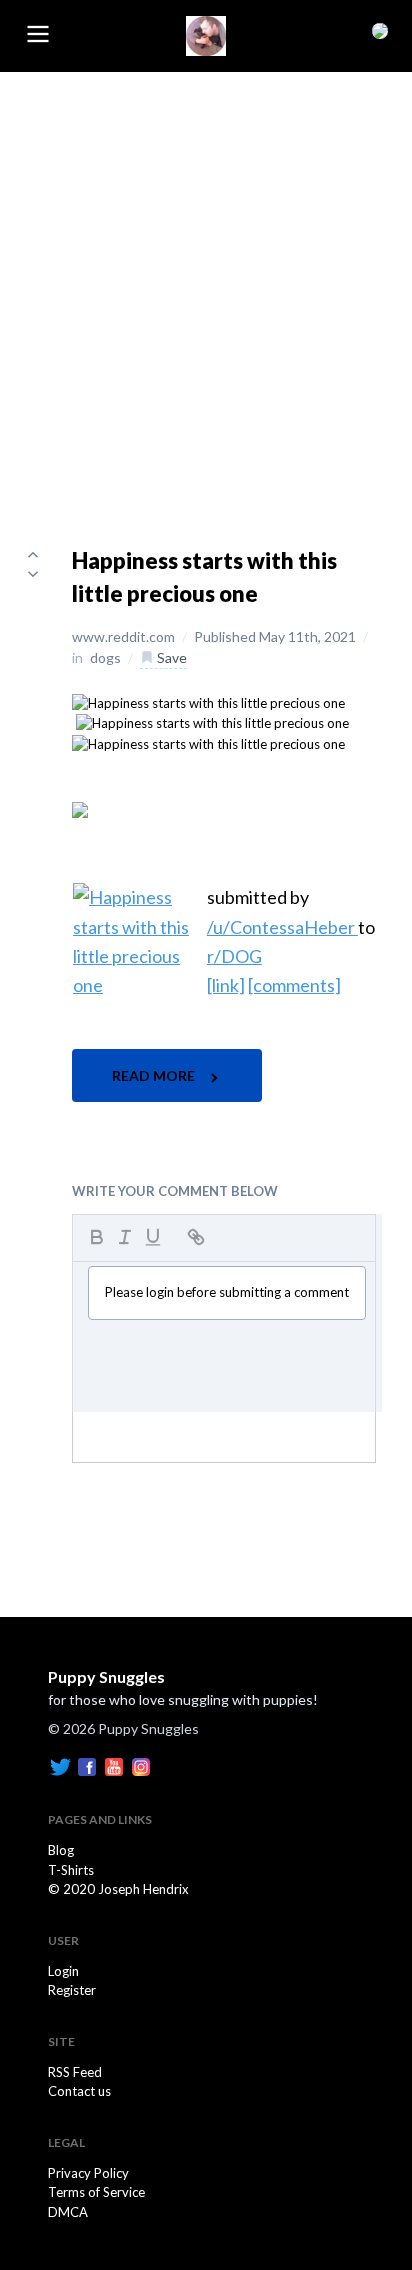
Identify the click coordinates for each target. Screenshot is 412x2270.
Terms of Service (96, 2192)
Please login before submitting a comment (227, 1292)
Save (170, 657)
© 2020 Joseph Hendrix (118, 1889)
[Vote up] (33, 554)
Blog (61, 1850)
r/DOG (234, 956)
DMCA (68, 2212)
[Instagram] (141, 1766)
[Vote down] (33, 574)
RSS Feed (75, 2072)
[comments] (294, 985)
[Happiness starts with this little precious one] (208, 702)
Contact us (79, 2091)
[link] (226, 985)
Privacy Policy (88, 2173)
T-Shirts (71, 1870)
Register (72, 1990)
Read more (155, 1075)
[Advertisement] (206, 288)
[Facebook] (87, 1766)
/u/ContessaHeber (282, 927)
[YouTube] (114, 1766)
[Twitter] (60, 1766)
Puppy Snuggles (106, 1676)
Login (63, 1971)
